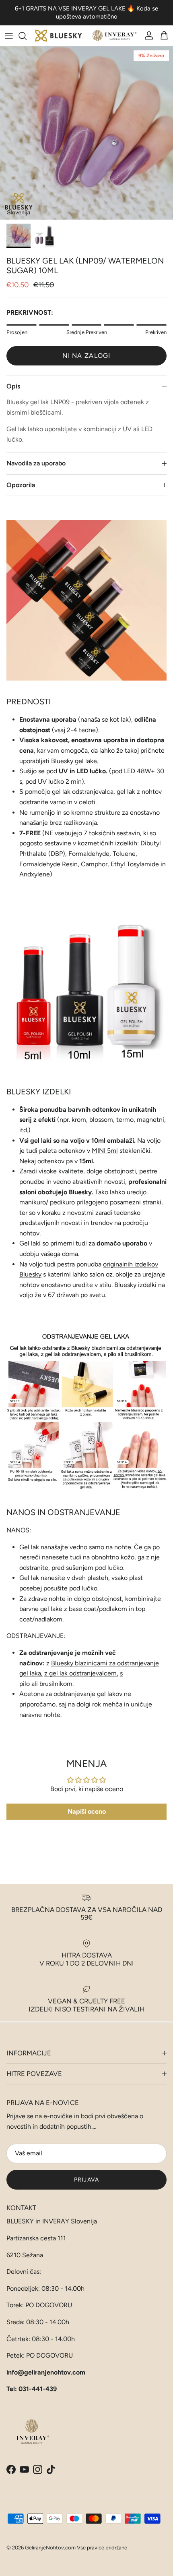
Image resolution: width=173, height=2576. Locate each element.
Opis (13, 386)
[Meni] (9, 36)
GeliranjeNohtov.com (50, 2548)
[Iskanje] (27, 36)
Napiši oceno (87, 1811)
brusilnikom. (57, 1684)
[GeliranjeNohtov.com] (86, 36)
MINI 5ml (105, 1151)
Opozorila (21, 485)
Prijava (86, 2180)
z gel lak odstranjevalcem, (81, 1673)
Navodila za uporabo (36, 463)
